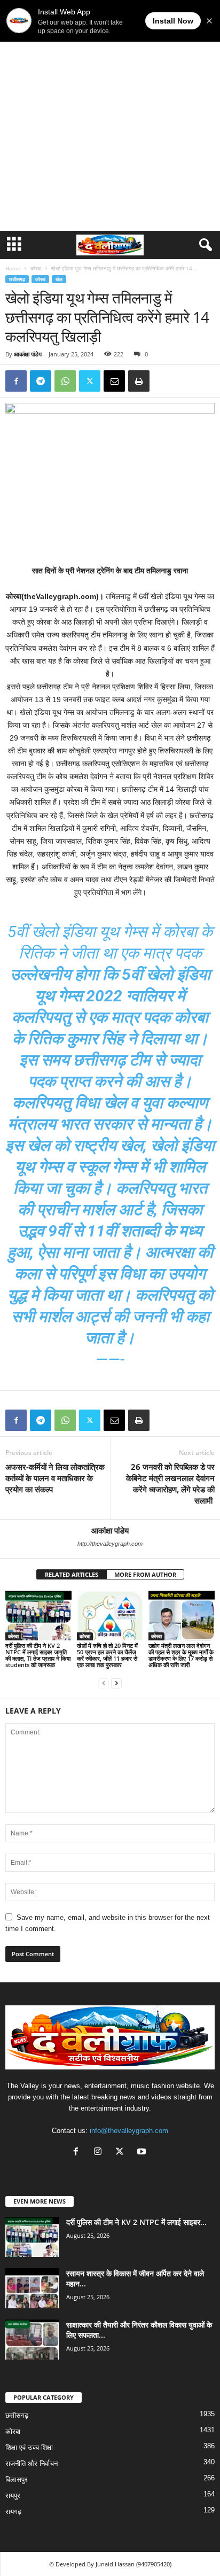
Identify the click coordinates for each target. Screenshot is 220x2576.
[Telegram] (41, 381)
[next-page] (116, 1683)
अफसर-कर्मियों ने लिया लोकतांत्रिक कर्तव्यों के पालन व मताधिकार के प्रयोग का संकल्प (55, 1478)
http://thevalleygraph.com (110, 1544)
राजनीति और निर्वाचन (32, 2464)
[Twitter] (90, 381)
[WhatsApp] (65, 381)
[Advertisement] (110, 115)
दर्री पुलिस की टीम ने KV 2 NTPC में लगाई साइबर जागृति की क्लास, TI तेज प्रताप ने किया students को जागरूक (38, 1655)
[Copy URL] (163, 381)
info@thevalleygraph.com (129, 2131)
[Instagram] (100, 2153)
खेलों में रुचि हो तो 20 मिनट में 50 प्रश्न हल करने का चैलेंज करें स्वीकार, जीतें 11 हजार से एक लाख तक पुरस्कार (107, 1655)
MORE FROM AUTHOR (145, 1574)
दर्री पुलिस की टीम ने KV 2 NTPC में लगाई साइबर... (136, 2222)
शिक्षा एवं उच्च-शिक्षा (29, 2447)
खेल (59, 279)
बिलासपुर (17, 2480)
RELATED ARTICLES (72, 1574)
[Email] (114, 381)
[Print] (139, 381)
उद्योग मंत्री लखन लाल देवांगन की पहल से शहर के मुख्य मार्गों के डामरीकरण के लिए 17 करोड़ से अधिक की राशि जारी (181, 1655)
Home (13, 268)
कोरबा (36, 268)
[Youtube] (143, 2153)
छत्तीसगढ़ (17, 279)
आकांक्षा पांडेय (28, 354)
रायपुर (13, 2496)
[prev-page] (104, 1683)
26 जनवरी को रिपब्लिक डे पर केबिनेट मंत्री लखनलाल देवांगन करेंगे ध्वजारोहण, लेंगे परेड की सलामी (170, 1484)
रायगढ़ (13, 2512)
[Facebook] (16, 381)
